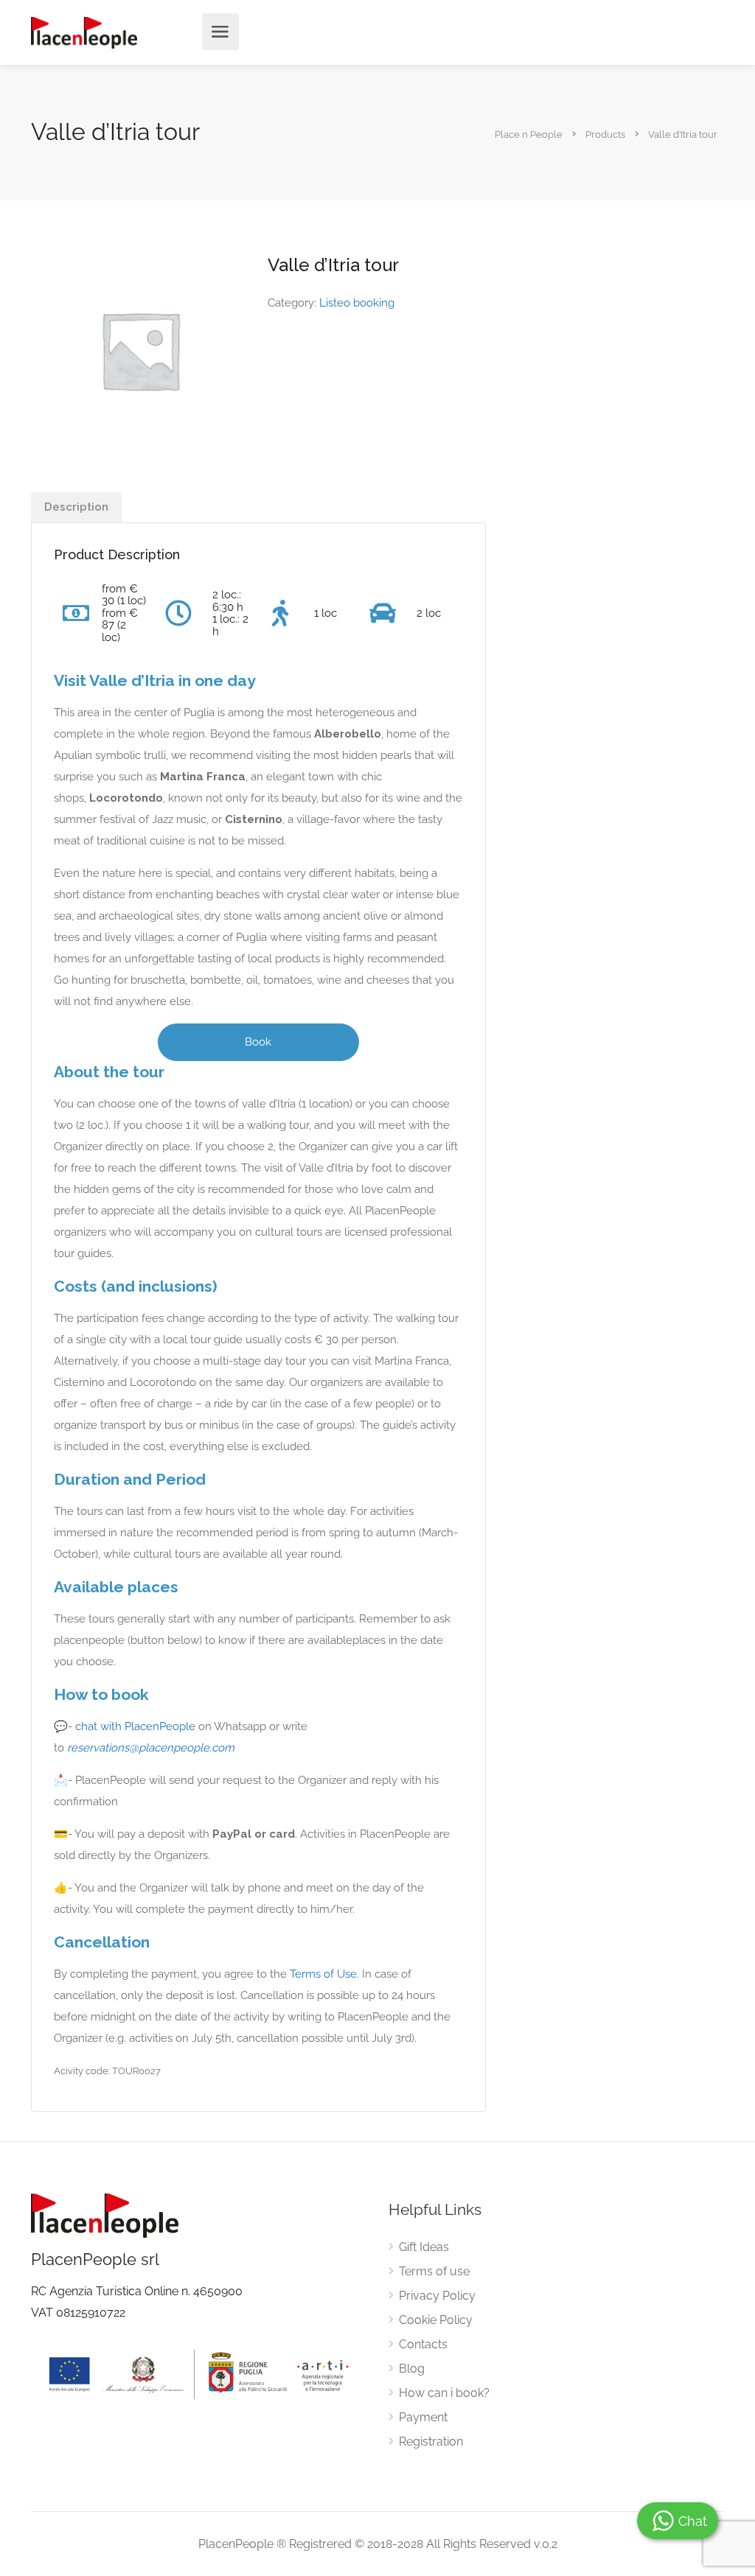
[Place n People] (84, 32)
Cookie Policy (436, 2320)
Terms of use (434, 2271)
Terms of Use (323, 1974)
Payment (423, 2417)
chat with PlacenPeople (135, 1726)
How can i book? (444, 2393)
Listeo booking (357, 303)
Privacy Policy (437, 2296)
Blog (412, 2369)
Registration (431, 2442)
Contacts (423, 2344)
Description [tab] (76, 507)
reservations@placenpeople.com (151, 1748)
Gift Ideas (424, 2247)
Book (258, 1042)
